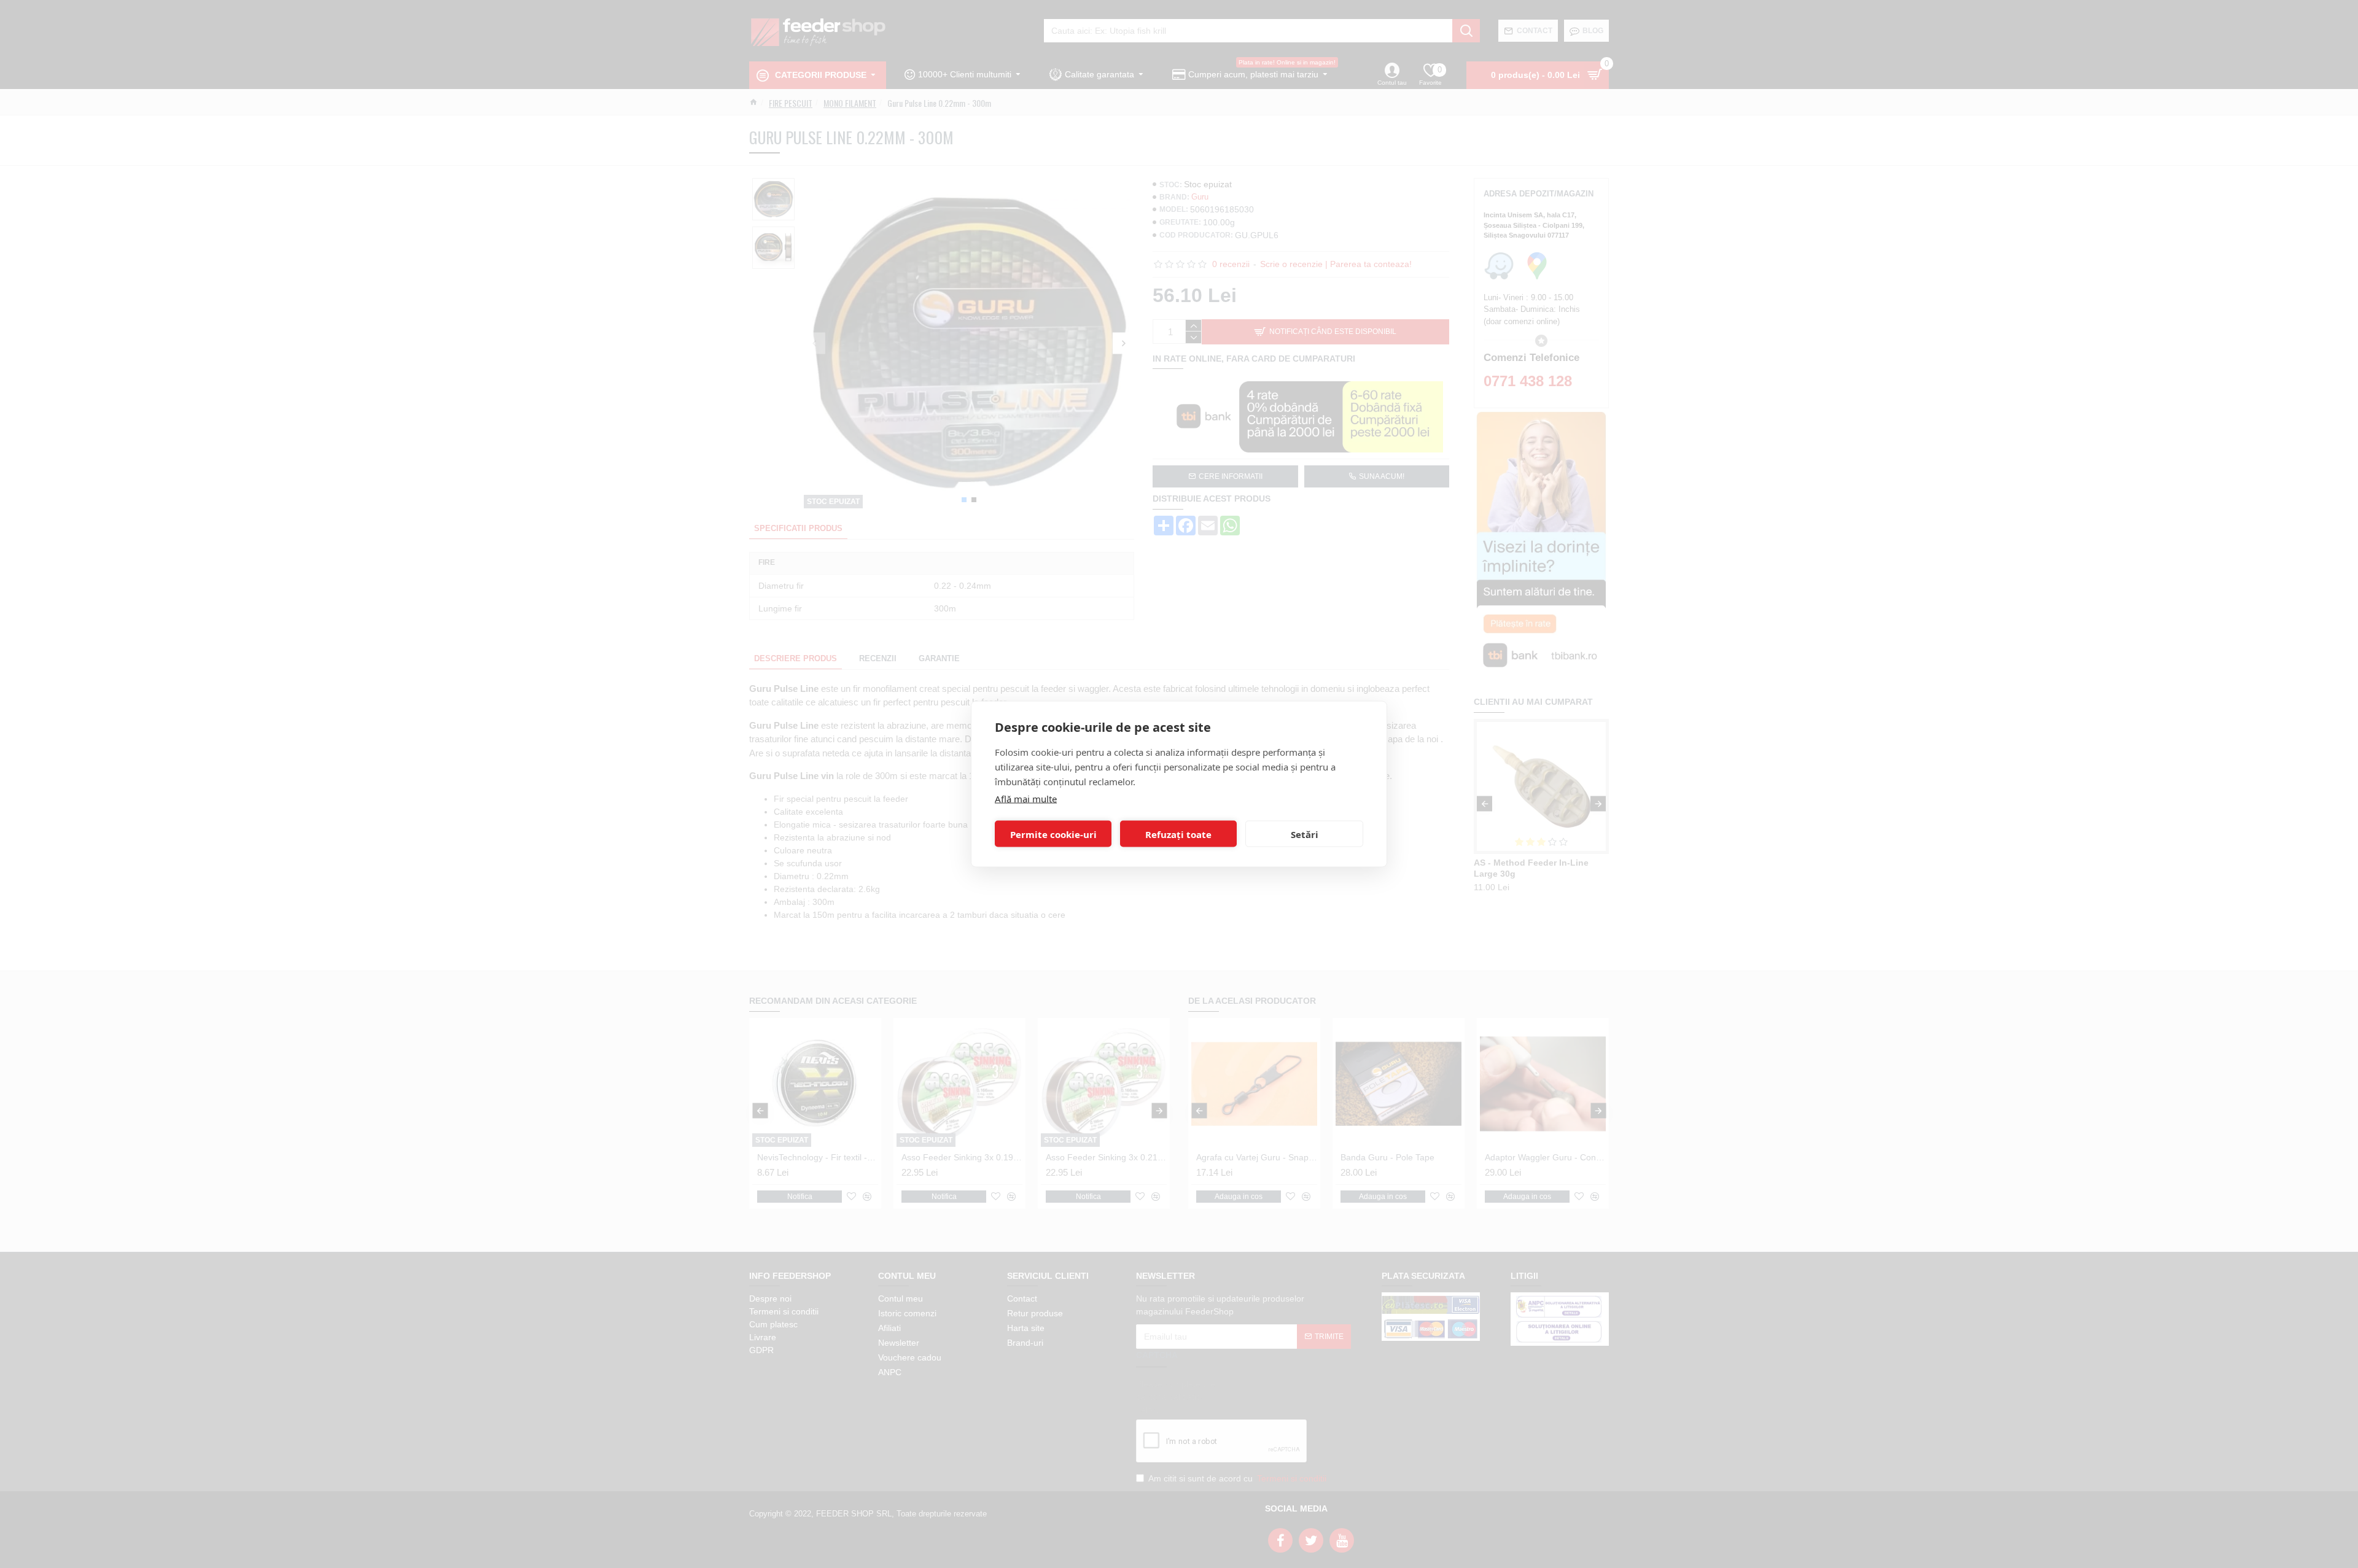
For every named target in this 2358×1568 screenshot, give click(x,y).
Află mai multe (1026, 799)
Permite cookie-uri (1053, 834)
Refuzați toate (1178, 834)
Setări (1305, 834)
